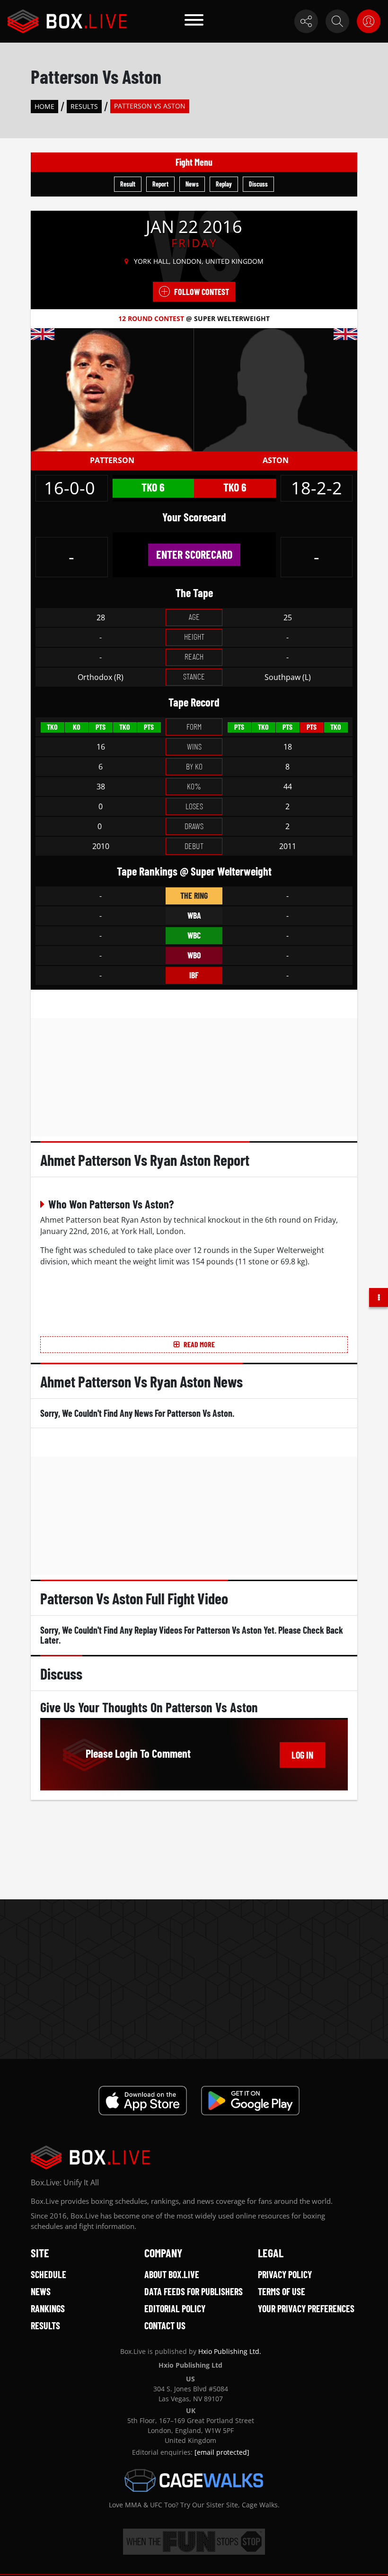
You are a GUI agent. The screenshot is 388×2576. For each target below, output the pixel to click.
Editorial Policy (175, 2308)
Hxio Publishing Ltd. (230, 2351)
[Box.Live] (67, 21)
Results (84, 106)
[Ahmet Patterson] (112, 389)
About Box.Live (172, 2274)
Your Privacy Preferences (306, 2308)
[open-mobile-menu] (194, 21)
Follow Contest (202, 292)
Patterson (112, 460)
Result (128, 184)
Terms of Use (282, 2291)
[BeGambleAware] (194, 2542)
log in (302, 1755)
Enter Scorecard (194, 554)
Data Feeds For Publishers (194, 2291)
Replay (224, 184)
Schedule (48, 2274)
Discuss (258, 184)
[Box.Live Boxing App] (143, 2101)
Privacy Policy (285, 2274)
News (192, 184)
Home (44, 106)
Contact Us (165, 2326)
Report (160, 184)
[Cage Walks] (194, 2480)
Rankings (48, 2308)
